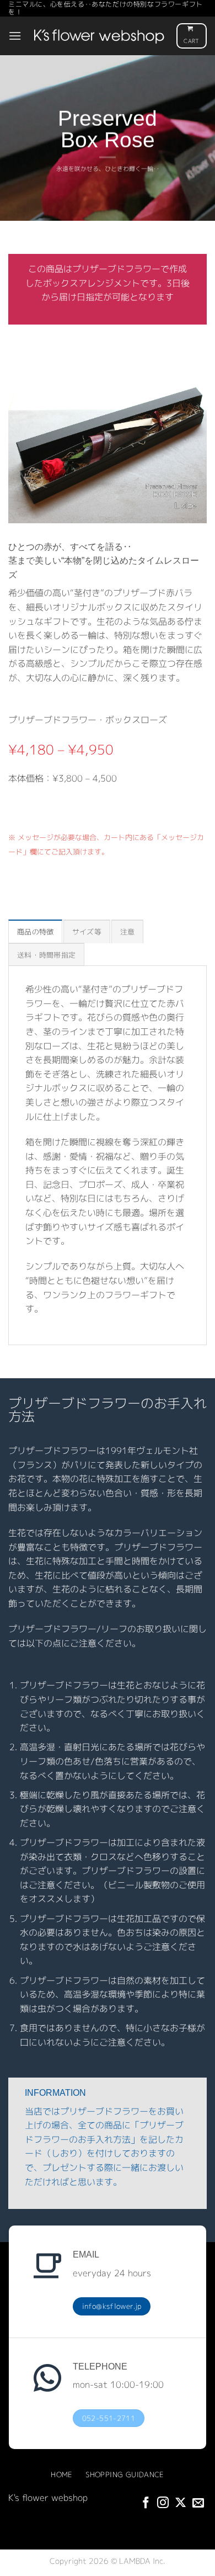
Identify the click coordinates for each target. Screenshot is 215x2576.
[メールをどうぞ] (198, 2503)
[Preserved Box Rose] (108, 449)
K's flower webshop (48, 2498)
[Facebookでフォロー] (146, 2503)
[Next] (201, 448)
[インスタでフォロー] (163, 2503)
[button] (15, 36)
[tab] (35, 931)
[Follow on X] (181, 2503)
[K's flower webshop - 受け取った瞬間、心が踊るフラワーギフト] (99, 36)
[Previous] (14, 448)
